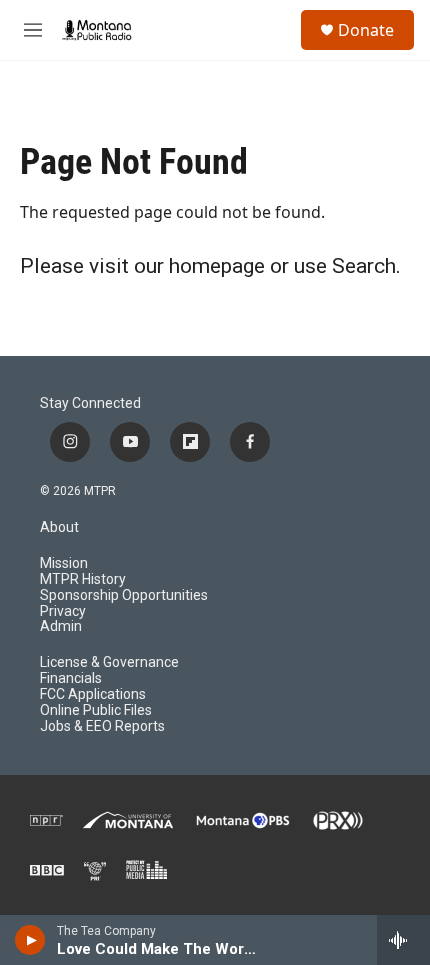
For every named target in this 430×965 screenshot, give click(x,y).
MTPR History (83, 579)
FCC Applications (93, 694)
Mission (64, 563)
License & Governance (109, 662)
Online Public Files (96, 710)
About (59, 527)
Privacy (63, 611)
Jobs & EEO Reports (102, 726)
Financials (71, 678)
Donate (366, 30)
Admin (61, 626)
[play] (30, 940)
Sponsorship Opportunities (124, 595)
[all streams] (403, 940)
